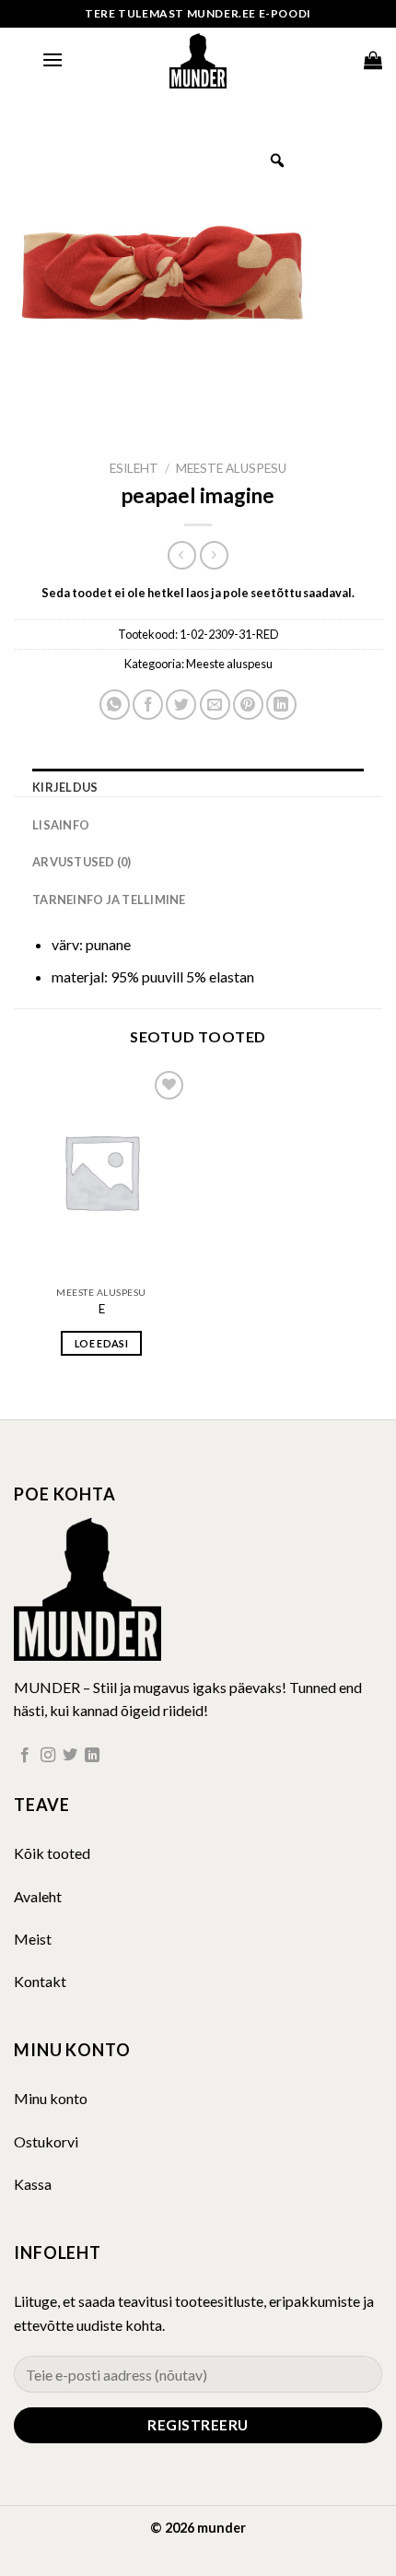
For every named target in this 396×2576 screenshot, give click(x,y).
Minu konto (51, 2098)
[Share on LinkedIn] (281, 705)
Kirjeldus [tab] (65, 787)
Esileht (134, 468)
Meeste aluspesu (231, 468)
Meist (33, 1939)
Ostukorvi (46, 2141)
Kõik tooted (52, 1853)
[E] (101, 1171)
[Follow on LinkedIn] (92, 1756)
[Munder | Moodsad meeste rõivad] (198, 60)
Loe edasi (101, 1343)
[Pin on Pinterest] (248, 705)
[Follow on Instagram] (48, 1756)
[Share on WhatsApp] (115, 705)
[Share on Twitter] (181, 705)
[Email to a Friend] (215, 705)
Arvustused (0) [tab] (82, 862)
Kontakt (40, 1981)
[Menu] (52, 59)
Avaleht (38, 1896)
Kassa (33, 2184)
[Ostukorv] (373, 60)
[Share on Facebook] (148, 705)
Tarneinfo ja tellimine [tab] (109, 900)
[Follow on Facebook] (25, 1756)
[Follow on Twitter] (70, 1756)
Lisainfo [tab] (61, 825)
